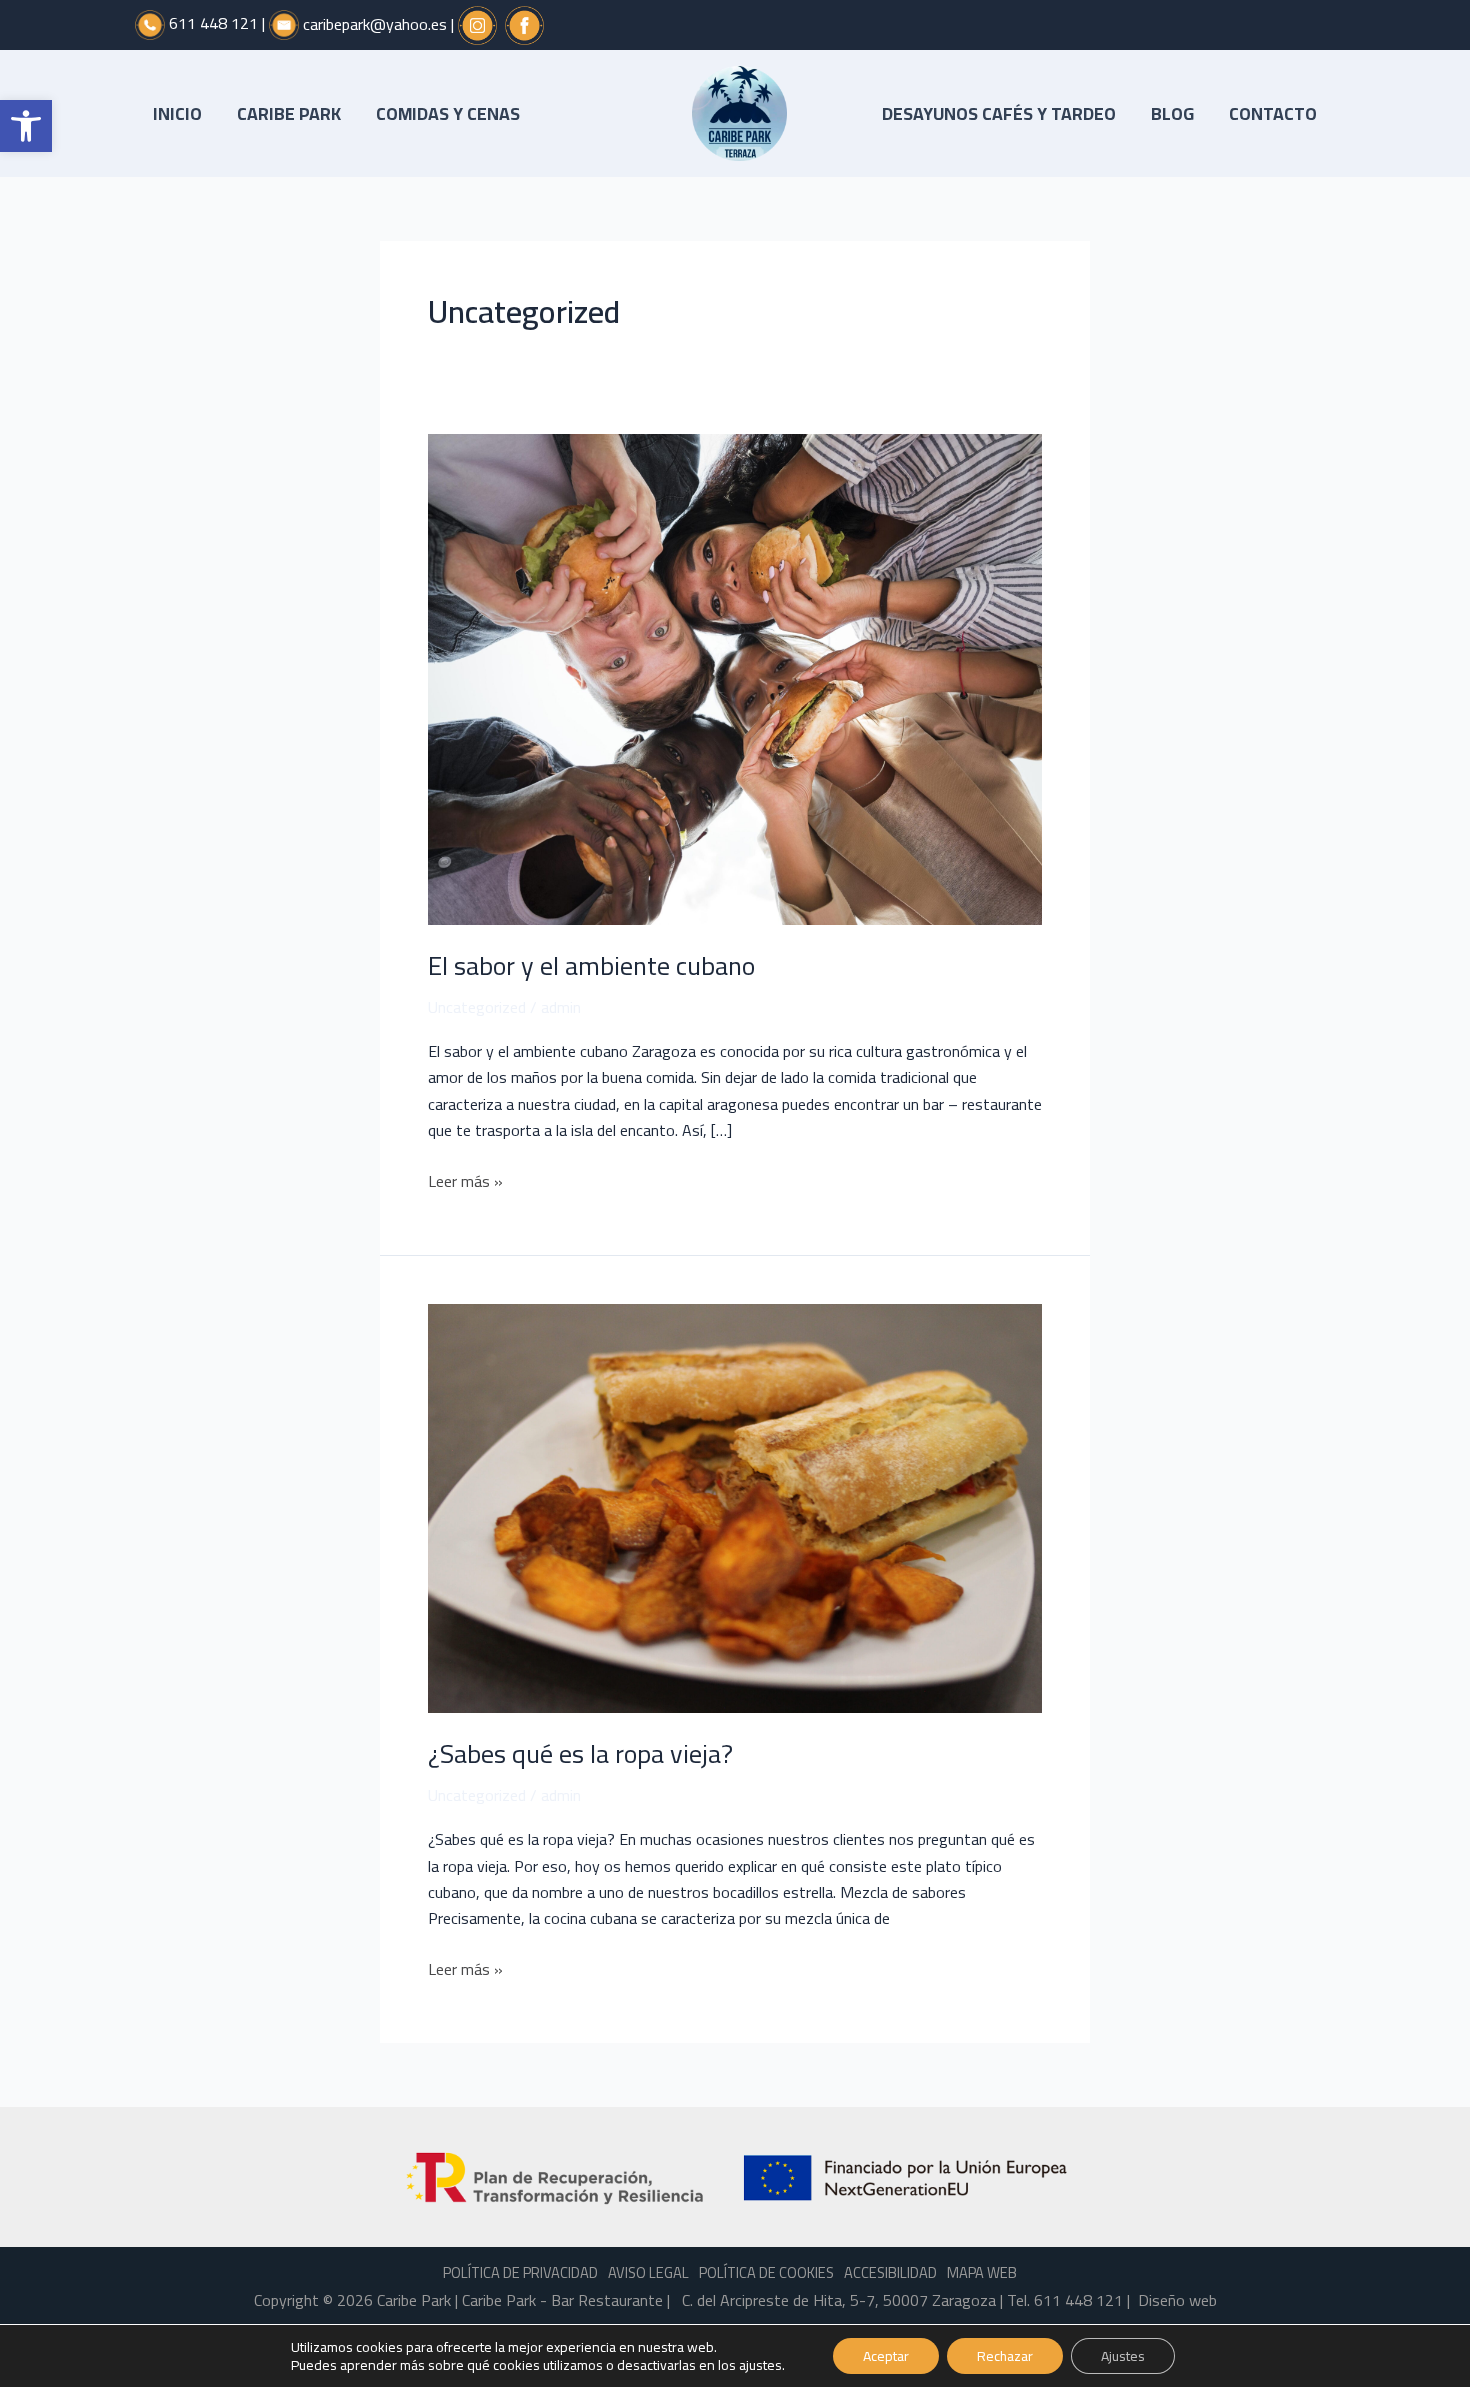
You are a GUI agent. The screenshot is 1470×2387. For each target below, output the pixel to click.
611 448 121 (213, 23)
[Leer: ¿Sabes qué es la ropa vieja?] (735, 1506)
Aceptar (886, 2356)
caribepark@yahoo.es (375, 23)
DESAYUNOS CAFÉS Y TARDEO (999, 113)
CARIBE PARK (289, 113)
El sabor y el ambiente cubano (591, 965)
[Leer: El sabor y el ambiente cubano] (735, 677)
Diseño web (1177, 2300)
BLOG (1172, 113)
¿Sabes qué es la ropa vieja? (580, 1753)
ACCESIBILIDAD (890, 2272)
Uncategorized (477, 1007)
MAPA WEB (982, 2272)
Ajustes (1123, 2356)
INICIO (177, 113)
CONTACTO (1273, 113)
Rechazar (1005, 2356)
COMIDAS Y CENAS (448, 113)
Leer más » (465, 1181)
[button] (26, 126)
